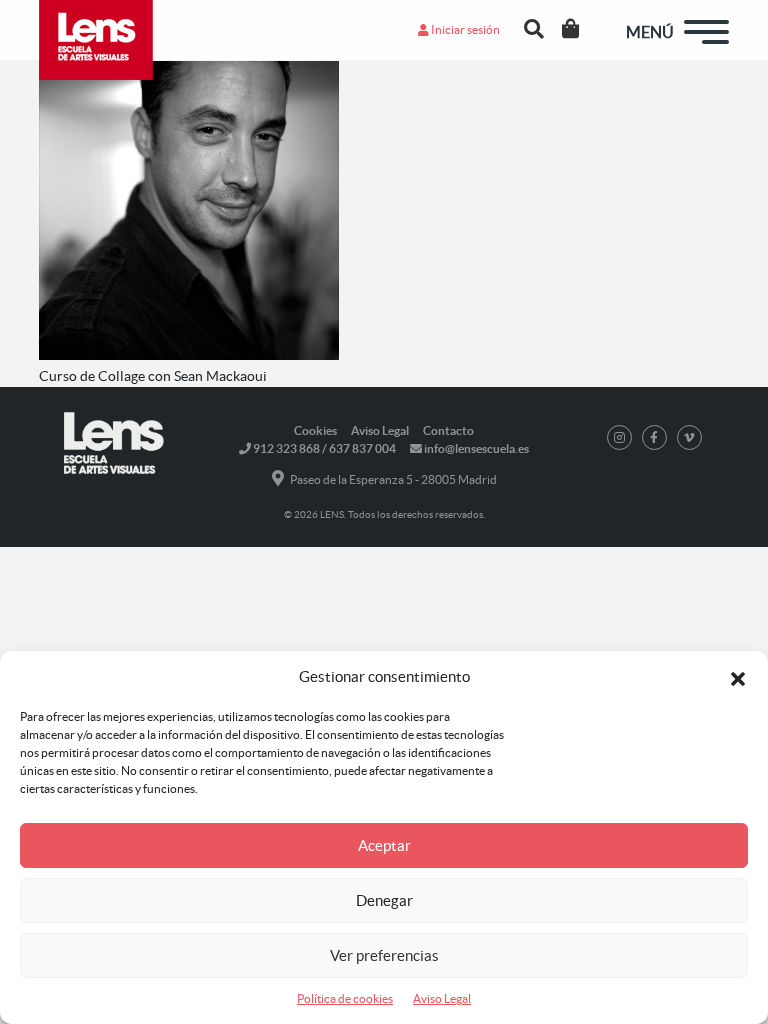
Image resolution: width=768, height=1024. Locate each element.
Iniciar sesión (464, 29)
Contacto (448, 430)
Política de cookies (345, 998)
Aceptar (384, 845)
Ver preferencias (384, 955)
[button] (738, 677)
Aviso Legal (442, 998)
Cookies (315, 430)
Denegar (384, 900)
